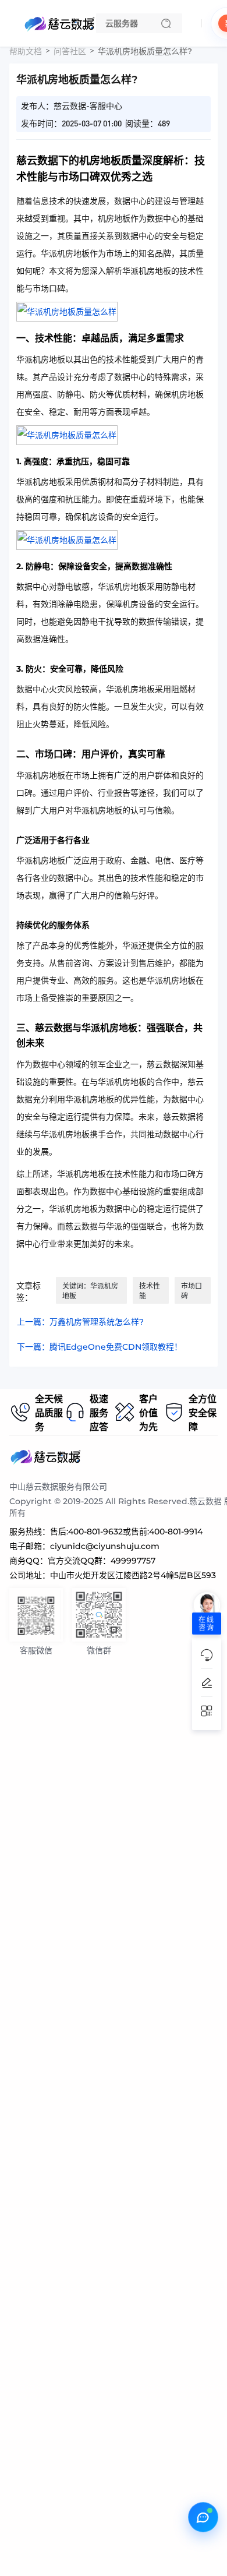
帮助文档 (26, 51)
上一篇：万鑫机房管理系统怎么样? (80, 1322)
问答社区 (70, 51)
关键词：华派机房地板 (90, 1291)
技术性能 (150, 1291)
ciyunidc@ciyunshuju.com (105, 1546)
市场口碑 (191, 1291)
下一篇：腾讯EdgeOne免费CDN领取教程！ (100, 1347)
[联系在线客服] (203, 2517)
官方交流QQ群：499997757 (102, 1561)
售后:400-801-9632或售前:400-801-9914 (126, 1532)
